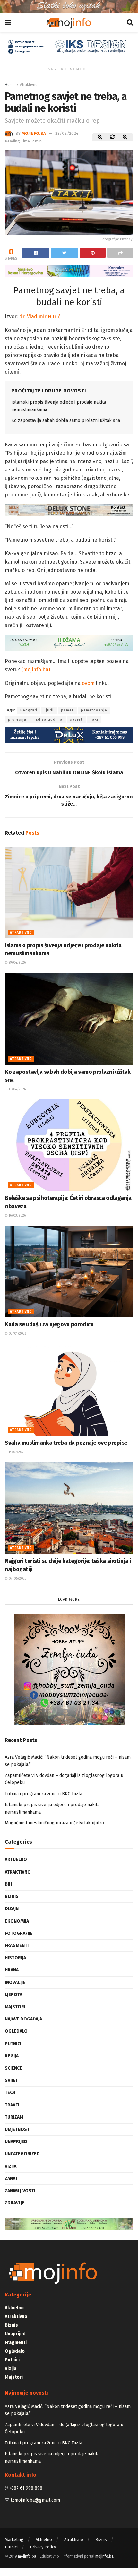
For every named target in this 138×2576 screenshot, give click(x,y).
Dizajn (12, 1909)
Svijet (11, 2080)
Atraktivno (29, 85)
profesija (17, 719)
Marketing (14, 2540)
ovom (88, 683)
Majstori (15, 2007)
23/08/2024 (67, 133)
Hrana (12, 1970)
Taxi (94, 719)
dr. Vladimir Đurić (40, 317)
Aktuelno (16, 1860)
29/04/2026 (17, 963)
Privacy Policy (43, 2547)
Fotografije (19, 1933)
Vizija (11, 2166)
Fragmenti (17, 1946)
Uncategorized (22, 2154)
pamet (67, 710)
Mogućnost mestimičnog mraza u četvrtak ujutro (54, 1823)
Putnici (13, 2044)
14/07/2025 (17, 1452)
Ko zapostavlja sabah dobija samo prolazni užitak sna (66, 421)
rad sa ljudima (48, 719)
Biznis (12, 1896)
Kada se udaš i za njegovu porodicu (49, 1324)
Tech (10, 2093)
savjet (76, 719)
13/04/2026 (17, 1089)
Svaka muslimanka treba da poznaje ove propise (66, 1443)
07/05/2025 (17, 1579)
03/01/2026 (17, 1334)
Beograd (29, 710)
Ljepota (13, 1995)
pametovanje (94, 710)
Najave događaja (23, 2019)
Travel (13, 2105)
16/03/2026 (17, 1216)
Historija (15, 1958)
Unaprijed (16, 2142)
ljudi (49, 710)
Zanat (11, 2179)
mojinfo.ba (34, 133)
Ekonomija (17, 1921)
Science (13, 2068)
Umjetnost (17, 2129)
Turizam (14, 2117)
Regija (12, 2056)
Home (10, 85)
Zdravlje (15, 2203)
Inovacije (15, 1982)
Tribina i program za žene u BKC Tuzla (43, 1794)
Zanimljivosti (20, 2191)
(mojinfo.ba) (36, 670)
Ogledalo (16, 2031)
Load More (69, 1600)
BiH (8, 1884)
